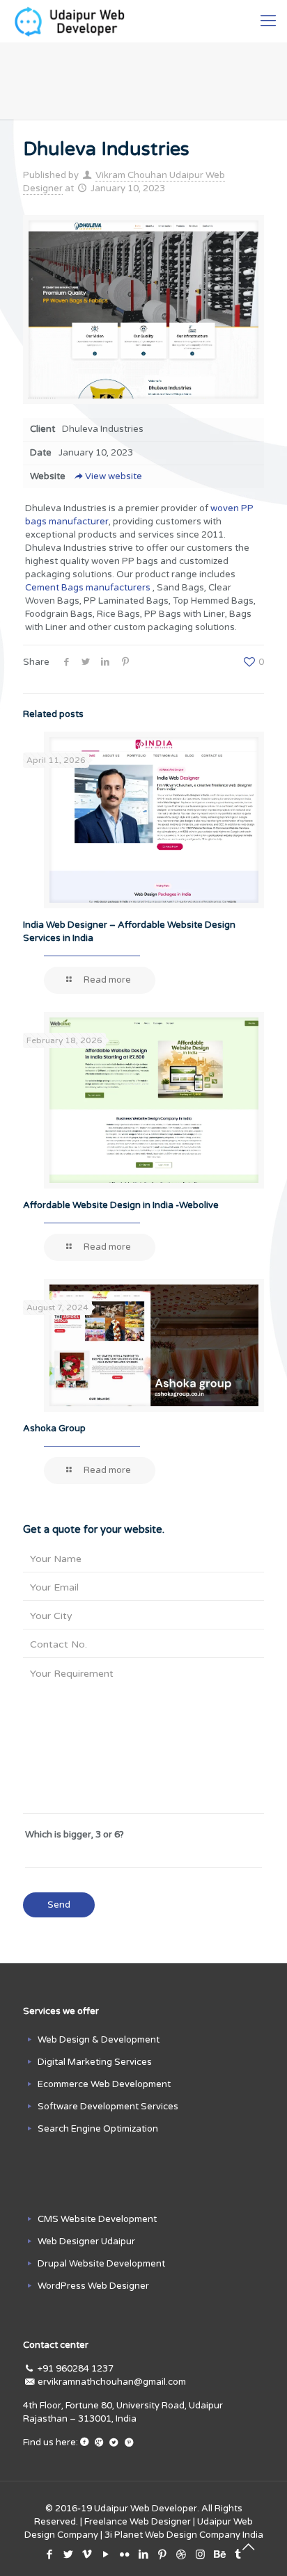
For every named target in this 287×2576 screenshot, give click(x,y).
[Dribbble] (181, 2554)
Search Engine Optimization (98, 2129)
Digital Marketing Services (95, 2062)
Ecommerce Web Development (104, 2084)
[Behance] (219, 2554)
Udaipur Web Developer (146, 2509)
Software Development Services (108, 2107)
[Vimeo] (87, 2554)
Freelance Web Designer (138, 2522)
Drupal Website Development (101, 2264)
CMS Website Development (97, 2219)
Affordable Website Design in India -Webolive (121, 1205)
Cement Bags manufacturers (89, 588)
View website (114, 476)
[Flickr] (125, 2554)
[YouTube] (106, 2554)
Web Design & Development (99, 2040)
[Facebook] (50, 2554)
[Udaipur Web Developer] (73, 21)
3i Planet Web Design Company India (184, 2535)
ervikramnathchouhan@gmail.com (112, 2382)
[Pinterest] (163, 2554)
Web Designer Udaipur (86, 2241)
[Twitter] (69, 2554)
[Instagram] (200, 2554)
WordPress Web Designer (93, 2286)
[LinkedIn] (144, 2554)
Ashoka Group (54, 1428)
